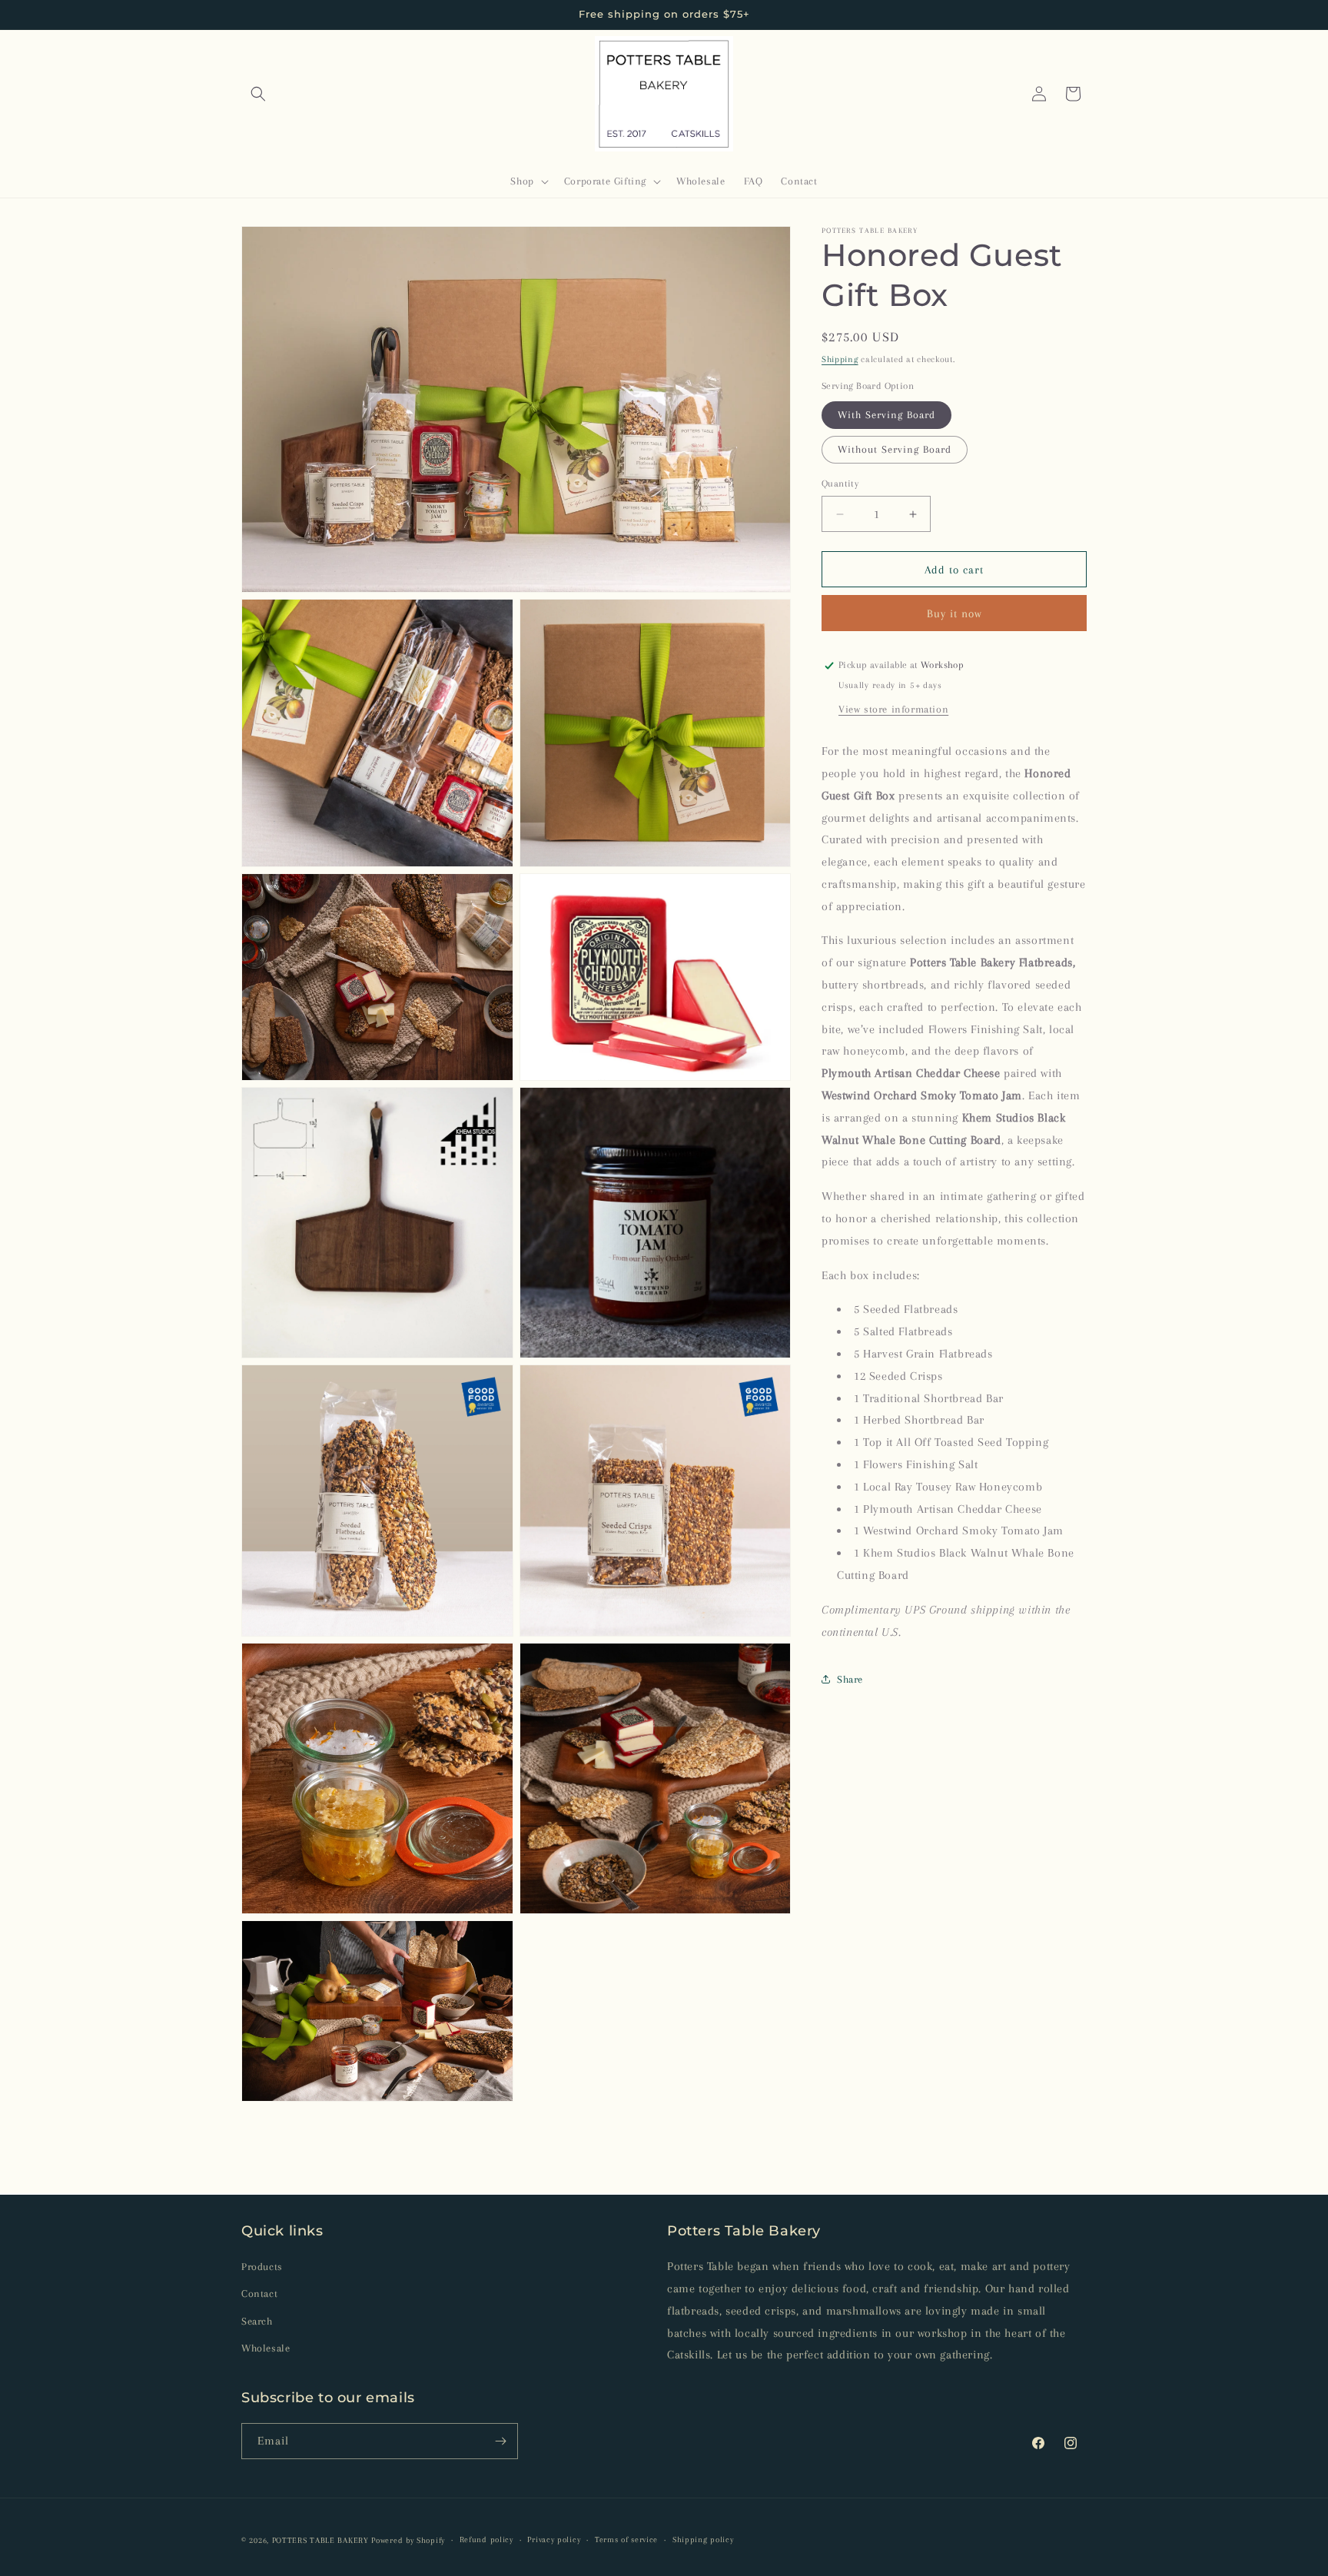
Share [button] (850, 1679)
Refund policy (486, 2539)
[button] (258, 94)
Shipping (840, 359)
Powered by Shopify (408, 2540)
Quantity (840, 484)
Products (262, 2267)
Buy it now (954, 613)
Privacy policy (554, 2539)
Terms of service (626, 2539)
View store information (893, 709)
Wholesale (266, 2348)
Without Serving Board (895, 449)
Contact (259, 2293)
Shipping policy (703, 2539)
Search (257, 2321)
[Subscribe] (500, 2441)
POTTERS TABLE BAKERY (320, 2540)
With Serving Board (886, 415)
